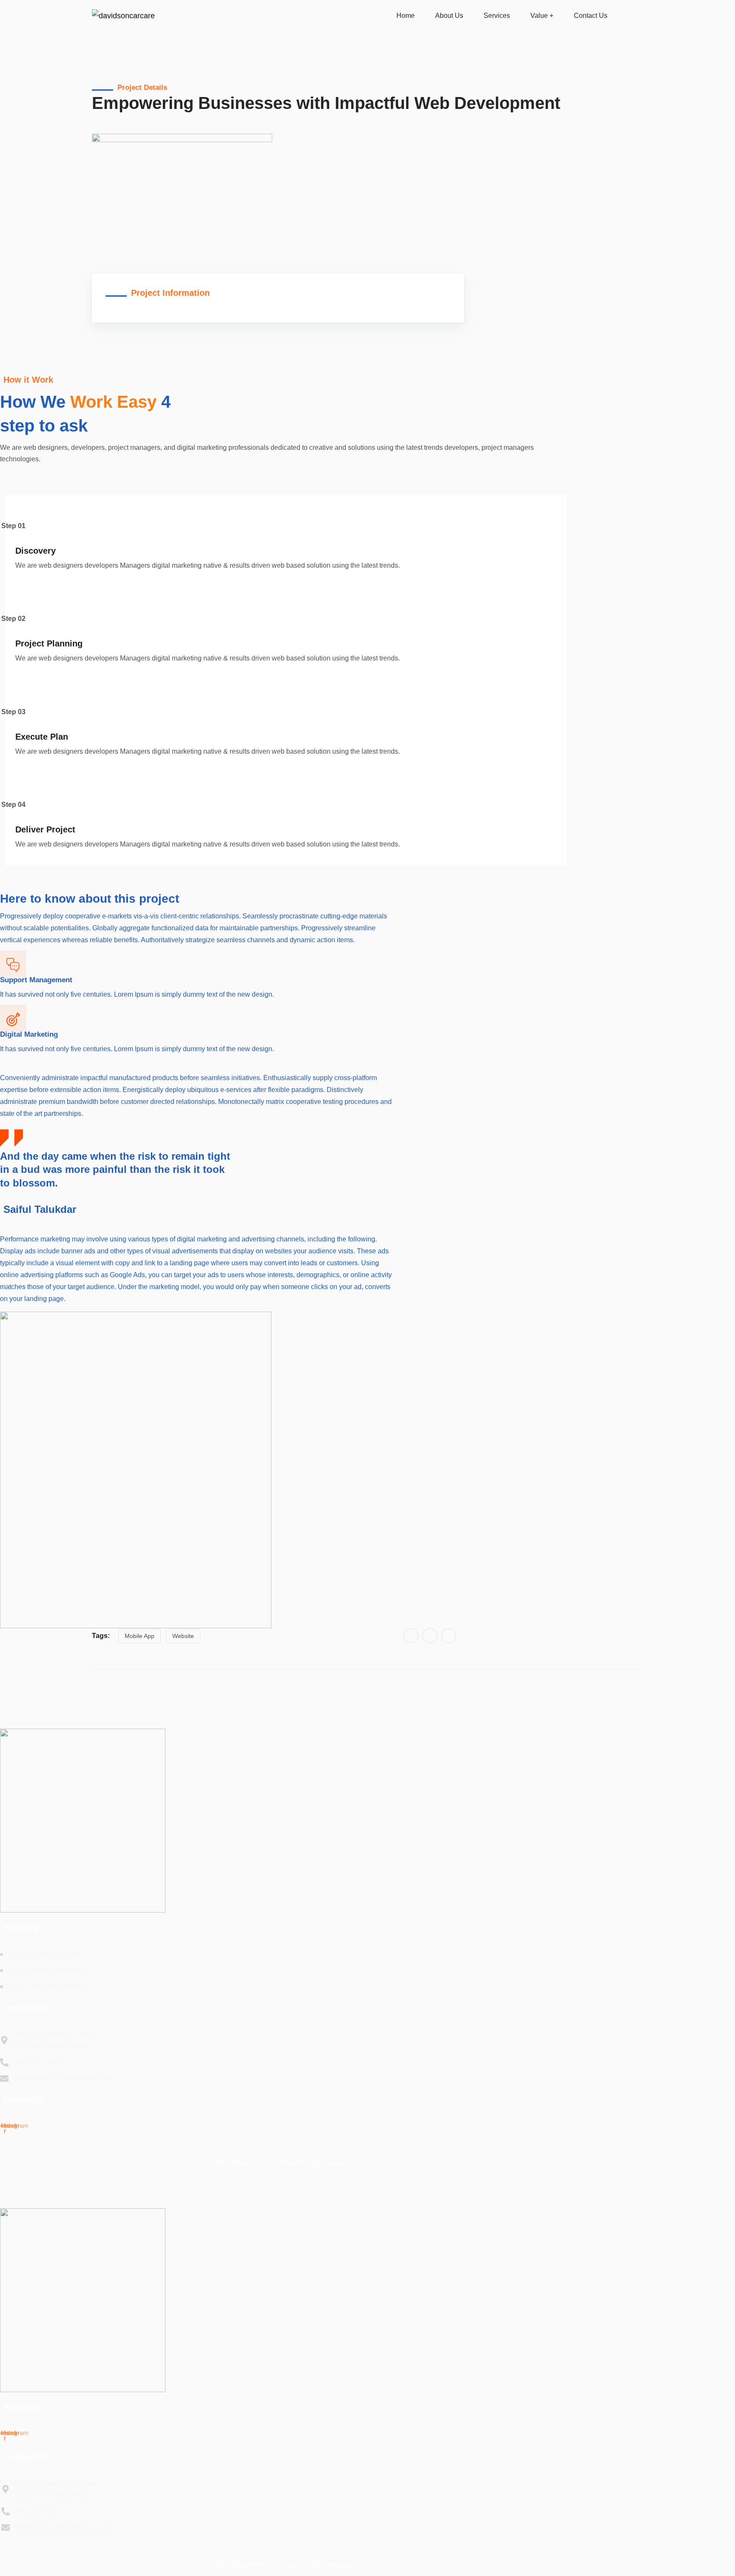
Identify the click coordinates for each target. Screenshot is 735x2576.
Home (406, 16)
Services (497, 16)
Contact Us (591, 16)
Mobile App (140, 1636)
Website (183, 1636)
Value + (542, 16)
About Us (449, 16)
